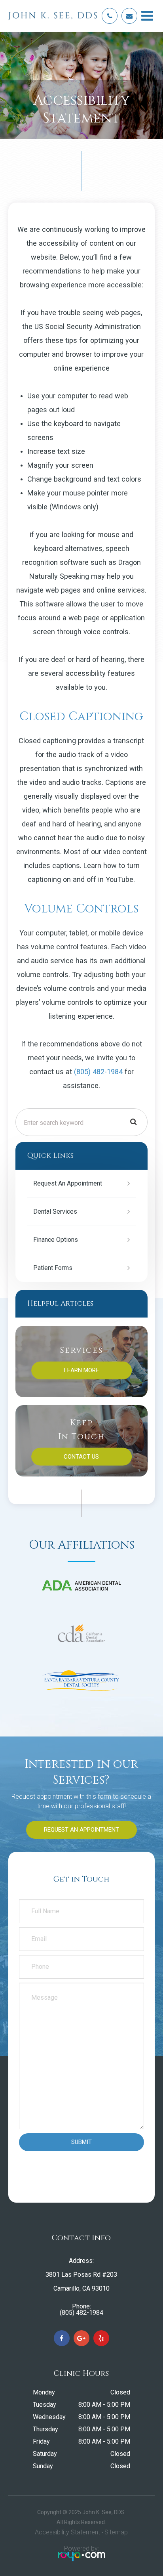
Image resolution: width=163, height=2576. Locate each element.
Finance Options (56, 1240)
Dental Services (55, 1212)
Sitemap (116, 2532)
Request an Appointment (68, 1183)
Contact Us (81, 1457)
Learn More (81, 1370)
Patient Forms (53, 1268)
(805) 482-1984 (98, 1072)
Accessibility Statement (67, 2532)
